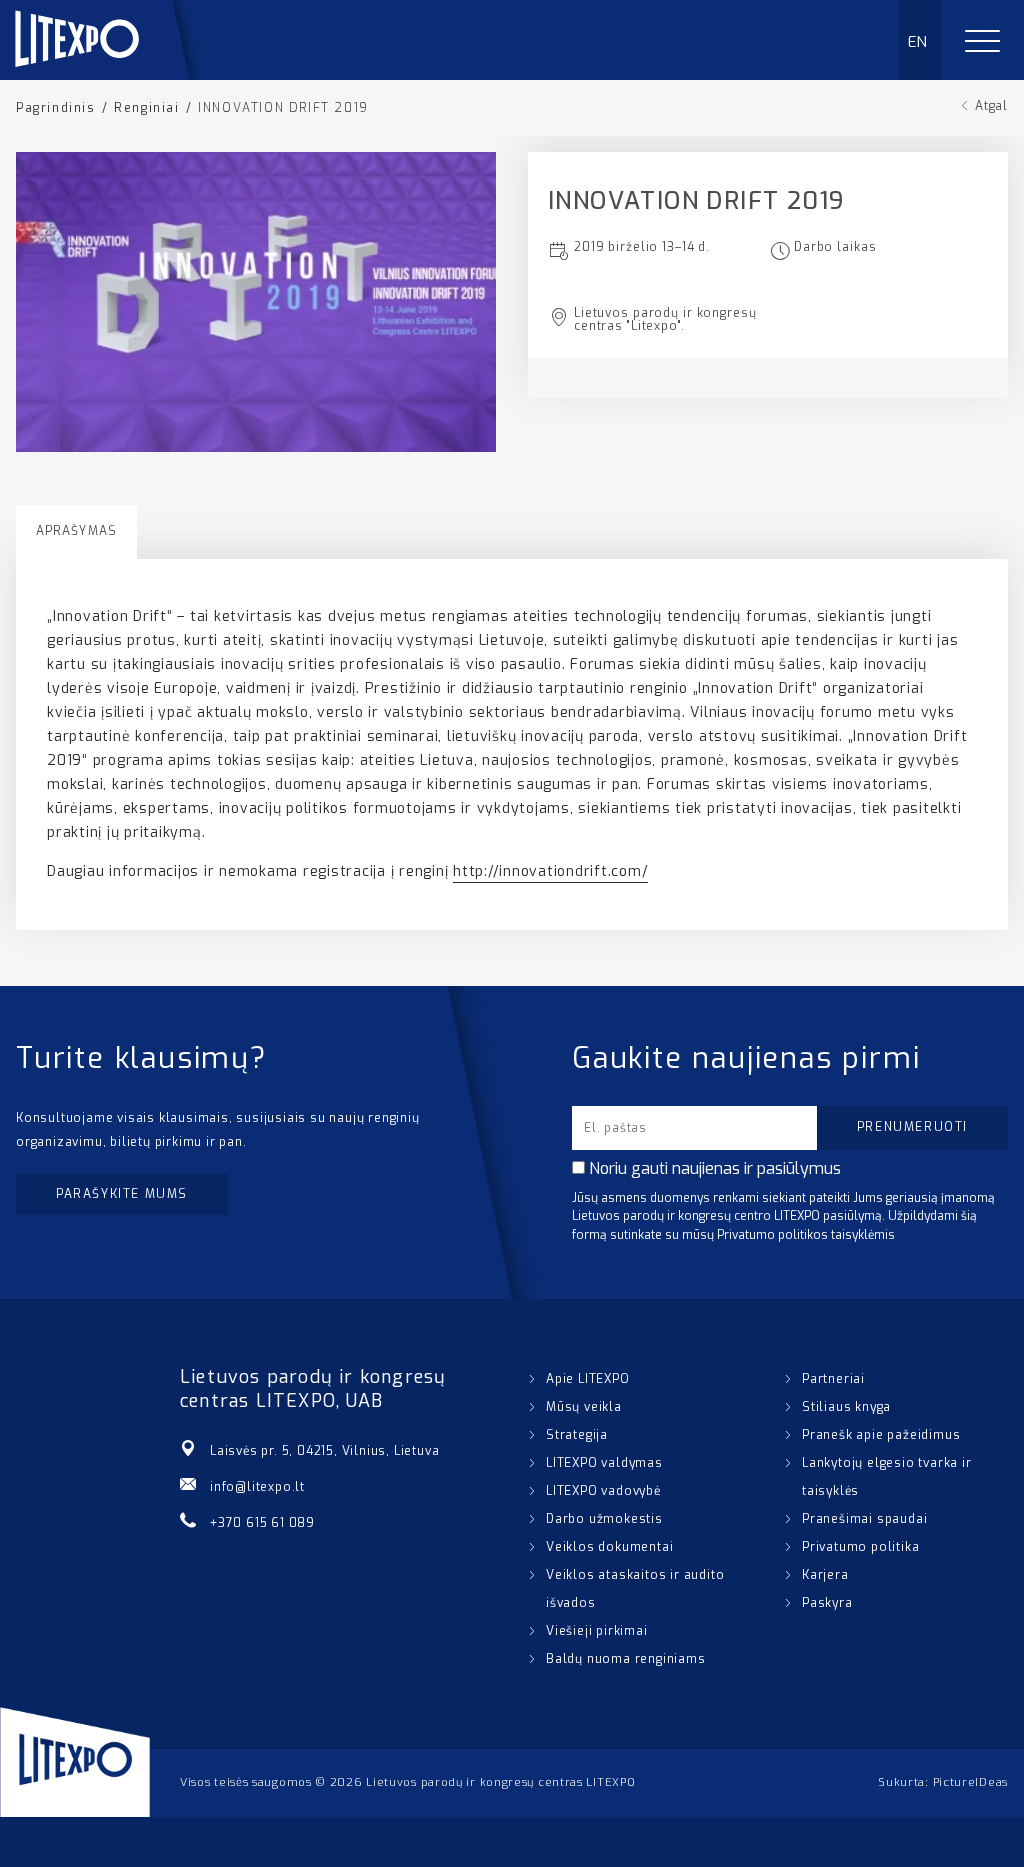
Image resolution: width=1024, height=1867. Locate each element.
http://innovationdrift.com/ (550, 871)
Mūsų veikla (584, 1407)
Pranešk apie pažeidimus (881, 1435)
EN (918, 42)
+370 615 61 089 (262, 1523)
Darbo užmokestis (604, 1519)
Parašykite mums (122, 1194)
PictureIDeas (970, 1782)
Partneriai (833, 1379)
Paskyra (827, 1603)
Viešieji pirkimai (597, 1631)
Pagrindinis (56, 108)
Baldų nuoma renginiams (626, 1659)
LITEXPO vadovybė (603, 1491)
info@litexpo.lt (257, 1487)
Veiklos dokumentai (609, 1547)
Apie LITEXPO (588, 1379)
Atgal (991, 106)
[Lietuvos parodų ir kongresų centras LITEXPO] (111, 74)
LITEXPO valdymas (604, 1463)
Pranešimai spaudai (864, 1519)
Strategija (577, 1435)
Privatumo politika (860, 1547)
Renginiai (146, 108)
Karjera (825, 1575)
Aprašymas (76, 531)
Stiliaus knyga (846, 1407)
